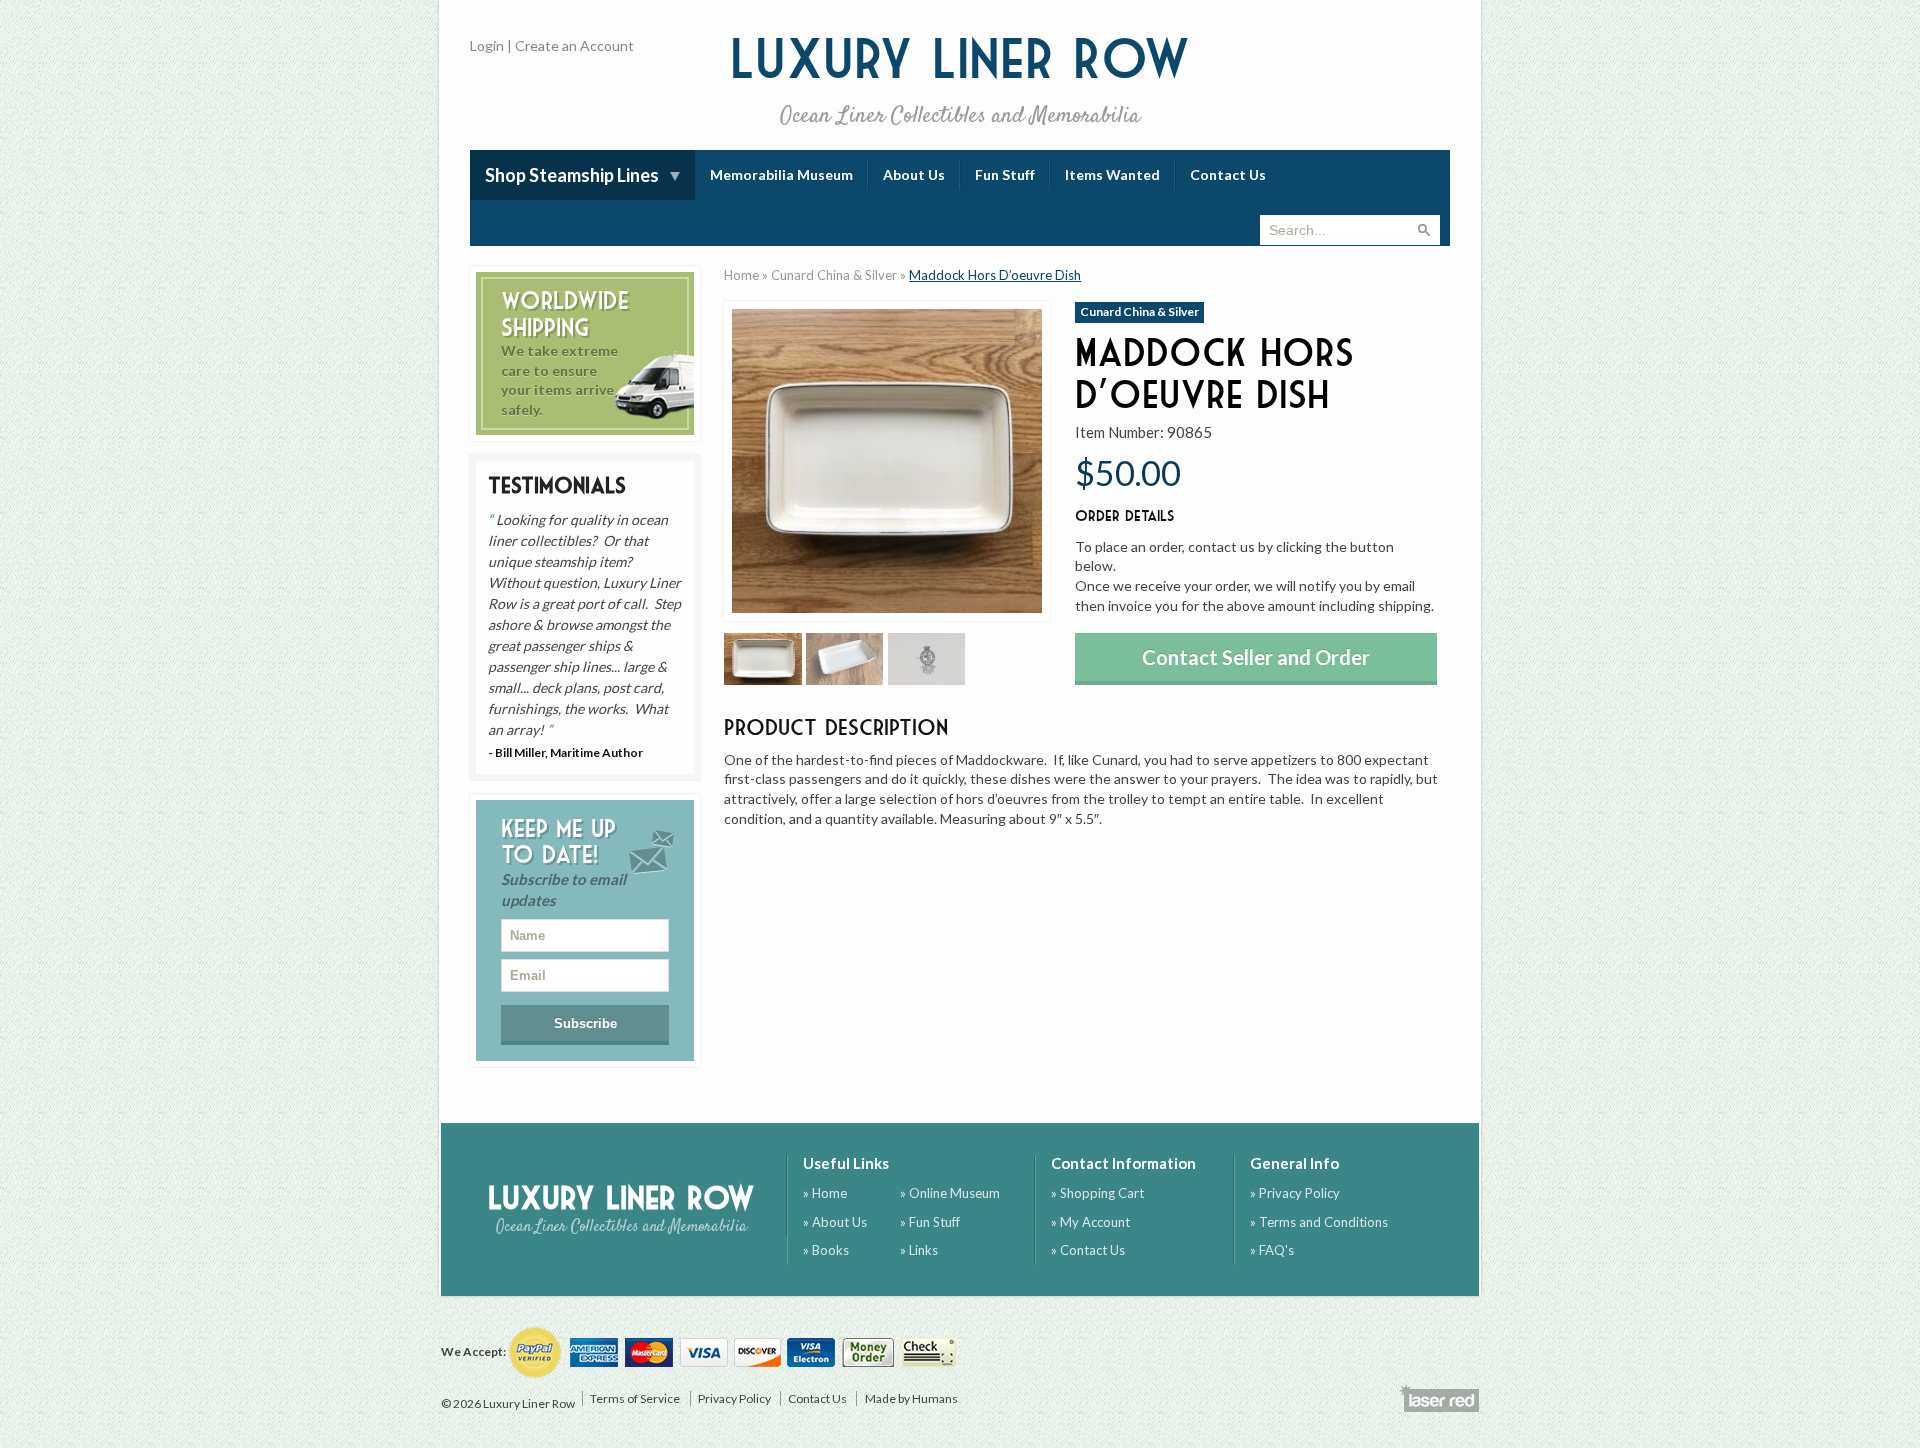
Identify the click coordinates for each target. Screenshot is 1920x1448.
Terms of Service (635, 1398)
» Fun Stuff (930, 1222)
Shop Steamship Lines (572, 175)
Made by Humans (911, 1398)
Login (487, 45)
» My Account (1090, 1222)
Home (741, 275)
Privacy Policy (734, 1398)
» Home (825, 1193)
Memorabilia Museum (781, 174)
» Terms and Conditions (1319, 1222)
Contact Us (1228, 174)
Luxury (960, 79)
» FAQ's (1272, 1250)
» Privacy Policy (1295, 1193)
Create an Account (574, 45)
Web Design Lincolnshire (1439, 1398)
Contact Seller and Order (1256, 657)
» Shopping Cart (1097, 1193)
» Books (826, 1250)
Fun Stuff (1005, 174)
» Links (919, 1250)
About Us (914, 174)
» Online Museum (950, 1193)
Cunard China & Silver (834, 275)
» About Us (835, 1222)
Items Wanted (1112, 174)
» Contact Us (1088, 1250)
